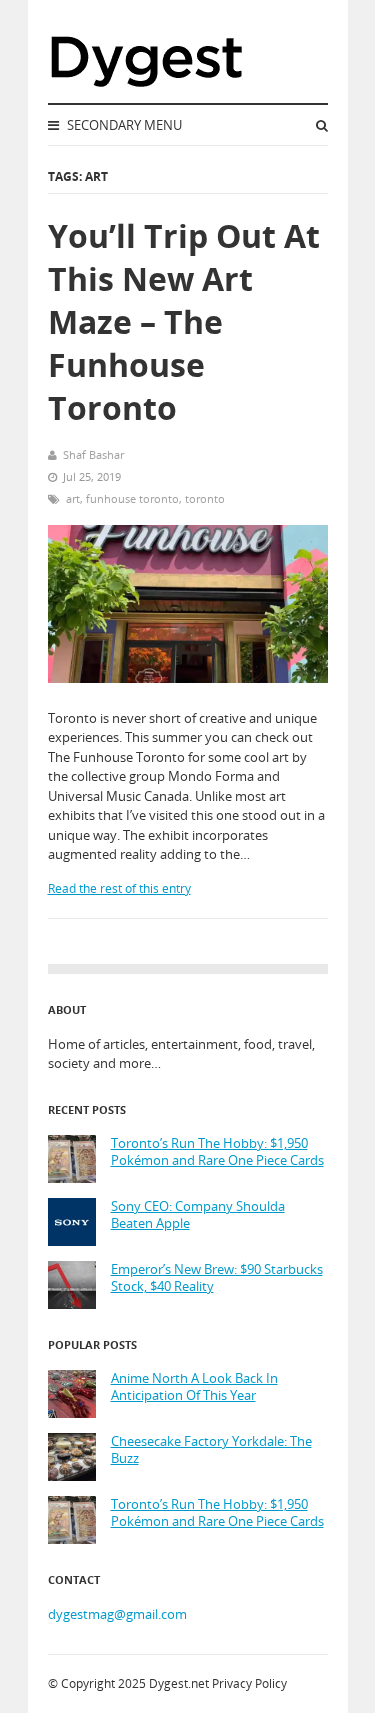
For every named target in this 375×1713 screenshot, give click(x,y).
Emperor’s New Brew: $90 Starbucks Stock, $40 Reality (217, 1278)
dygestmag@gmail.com (117, 1614)
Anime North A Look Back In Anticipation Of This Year (194, 1387)
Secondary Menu (123, 125)
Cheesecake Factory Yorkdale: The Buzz (211, 1450)
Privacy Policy (249, 1683)
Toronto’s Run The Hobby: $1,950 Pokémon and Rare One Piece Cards (217, 1152)
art (73, 498)
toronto (205, 498)
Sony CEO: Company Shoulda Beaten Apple (198, 1215)
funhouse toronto (132, 498)
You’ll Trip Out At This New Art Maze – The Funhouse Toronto (184, 322)
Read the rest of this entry (119, 888)
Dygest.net (179, 1683)
